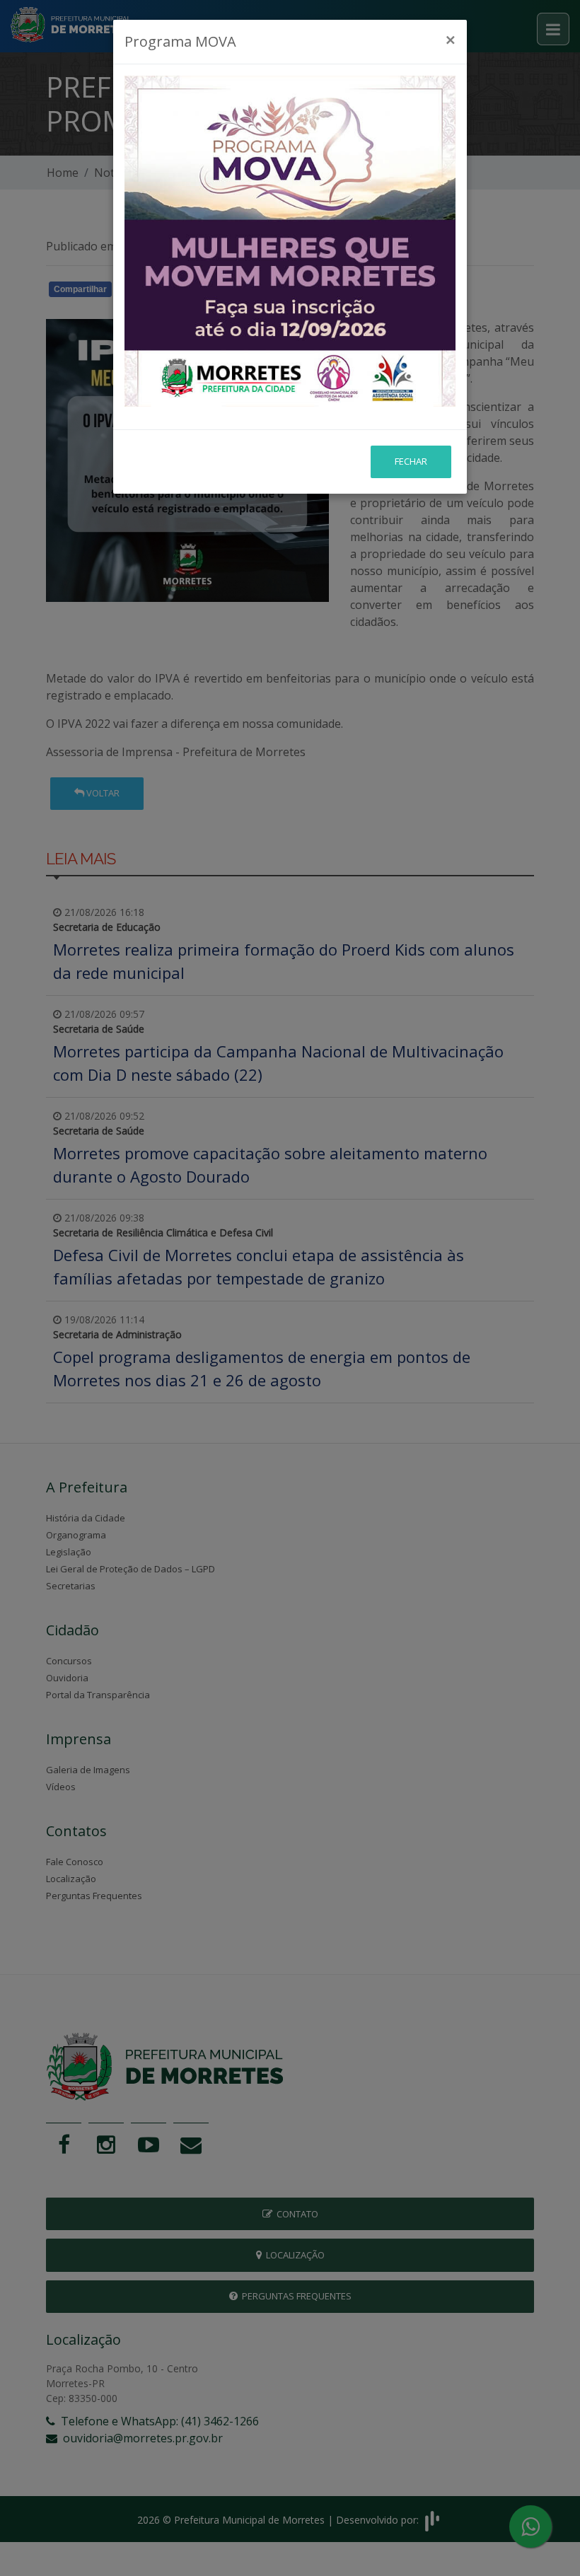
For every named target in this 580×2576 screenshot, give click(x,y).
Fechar (411, 461)
